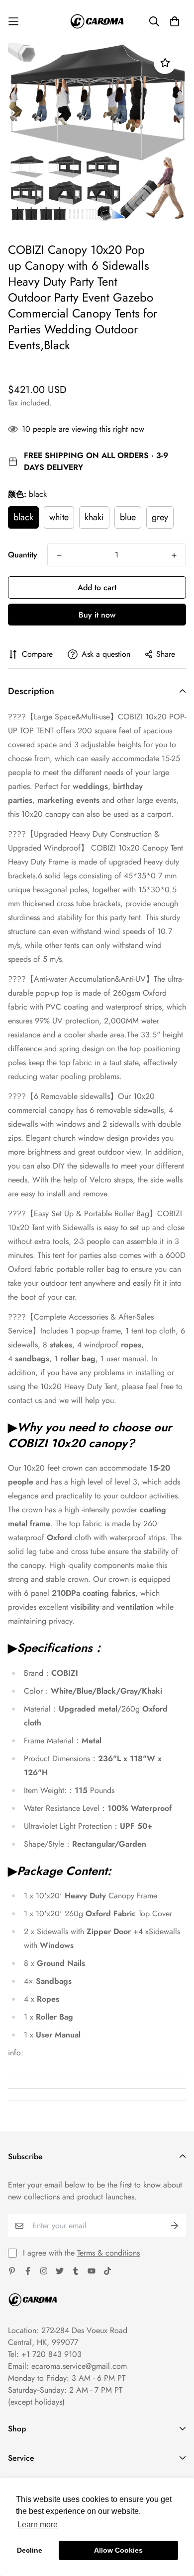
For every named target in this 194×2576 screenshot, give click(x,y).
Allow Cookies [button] (118, 2550)
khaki (94, 517)
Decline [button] (30, 2550)
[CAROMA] (97, 21)
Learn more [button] (38, 2525)
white (59, 517)
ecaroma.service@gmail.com (79, 2366)
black (23, 517)
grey (160, 517)
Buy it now (97, 615)
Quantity (23, 555)
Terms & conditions (108, 2253)
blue (128, 517)
